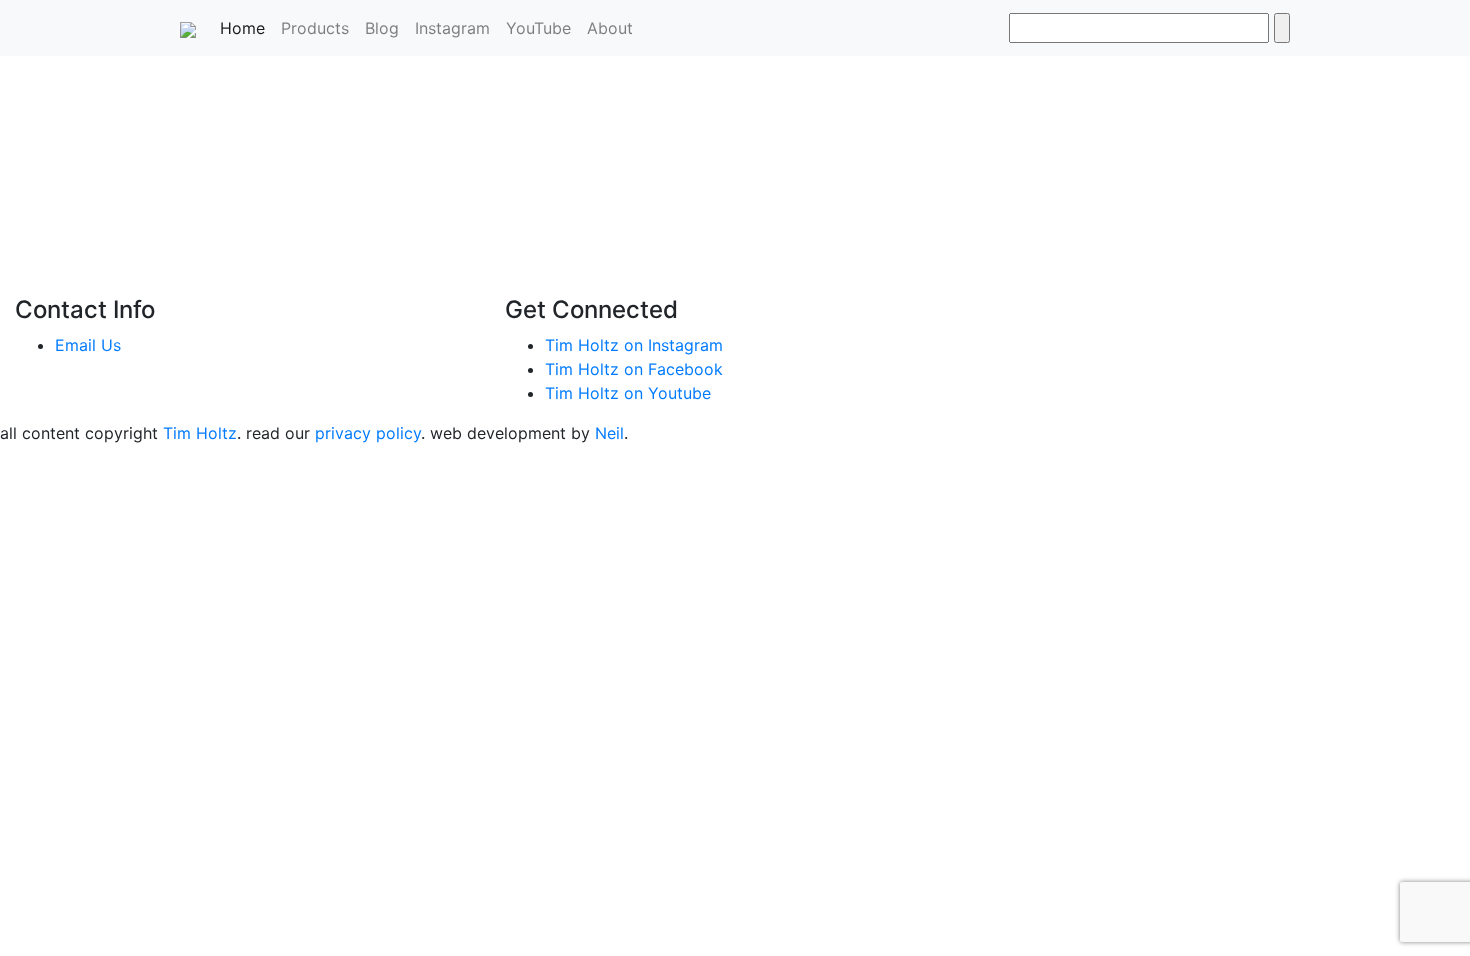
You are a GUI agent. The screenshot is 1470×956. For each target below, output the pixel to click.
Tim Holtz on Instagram (634, 345)
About (610, 28)
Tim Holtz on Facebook (634, 369)
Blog (382, 28)
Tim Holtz (200, 433)
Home (246, 28)
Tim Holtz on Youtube (628, 393)
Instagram (452, 28)
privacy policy (368, 433)
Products (315, 28)
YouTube (538, 28)
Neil (609, 433)
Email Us (88, 345)
